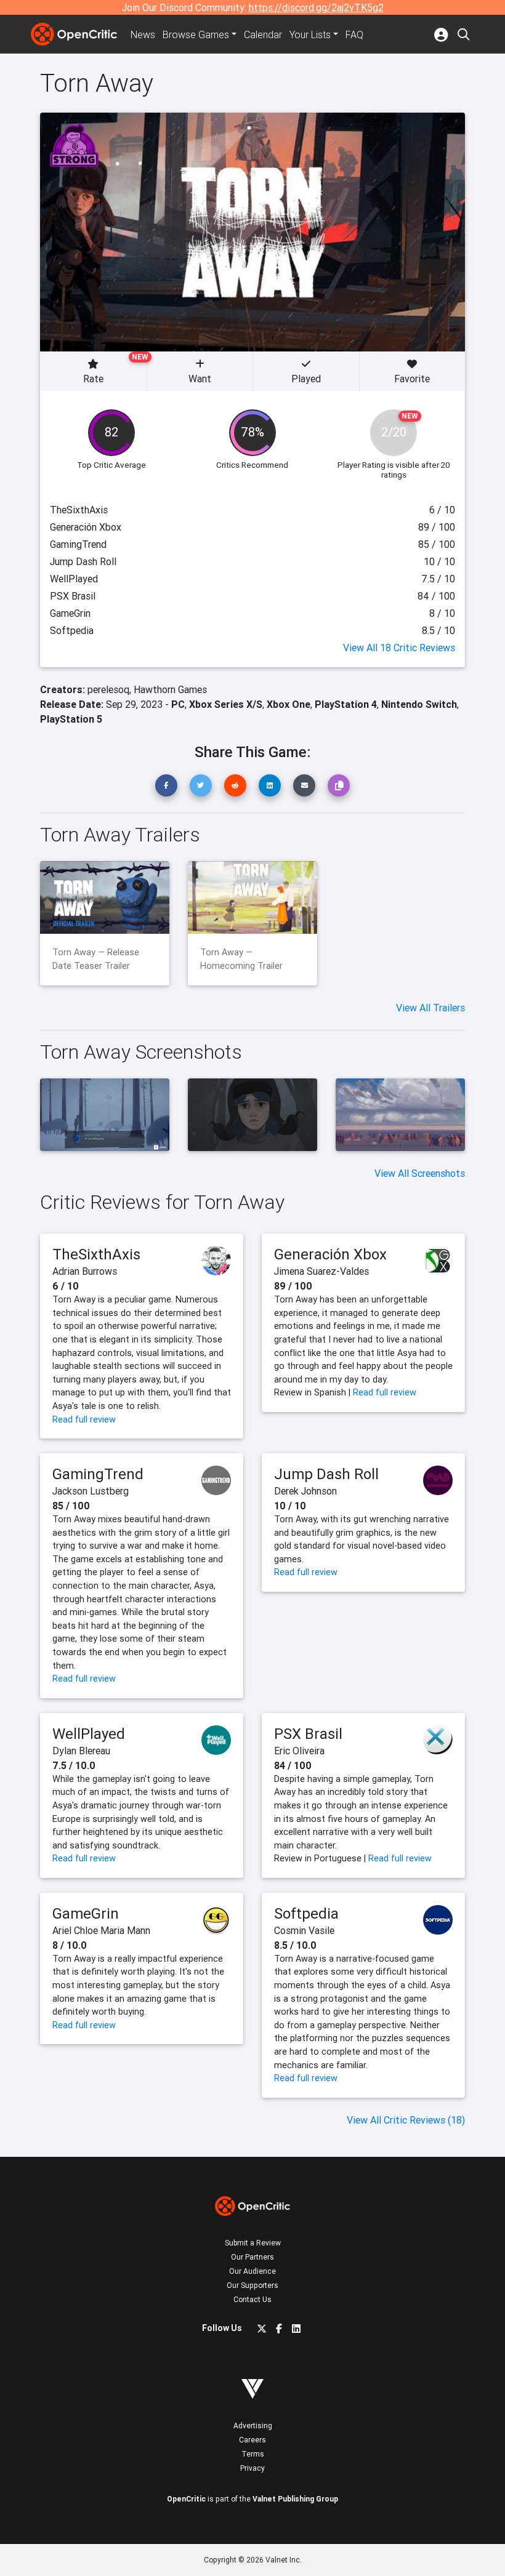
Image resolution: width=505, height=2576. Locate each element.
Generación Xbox (330, 1254)
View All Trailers (430, 1008)
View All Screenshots (420, 1173)
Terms (253, 2454)
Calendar (263, 34)
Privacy (252, 2468)
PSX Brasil (308, 1734)
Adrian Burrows (85, 1271)
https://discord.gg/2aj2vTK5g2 (316, 7)
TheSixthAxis (96, 1254)
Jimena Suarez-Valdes (321, 1271)
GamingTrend (98, 1474)
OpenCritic (186, 2499)
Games (196, 34)
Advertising (253, 2426)
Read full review (84, 1419)
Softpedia (306, 1913)
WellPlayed (89, 1734)
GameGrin (86, 1913)
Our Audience (252, 2271)
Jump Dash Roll (326, 1474)
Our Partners (252, 2257)
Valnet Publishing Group (295, 2499)
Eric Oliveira (299, 1751)
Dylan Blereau (81, 1751)
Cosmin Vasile (304, 1930)
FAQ (354, 34)
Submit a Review (253, 2243)
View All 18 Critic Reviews (399, 648)
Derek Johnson (305, 1491)
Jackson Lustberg (91, 1491)
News (143, 34)
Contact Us (252, 2299)
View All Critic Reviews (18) (406, 2120)
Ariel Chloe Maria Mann (101, 1930)
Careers (252, 2440)
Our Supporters (252, 2285)
